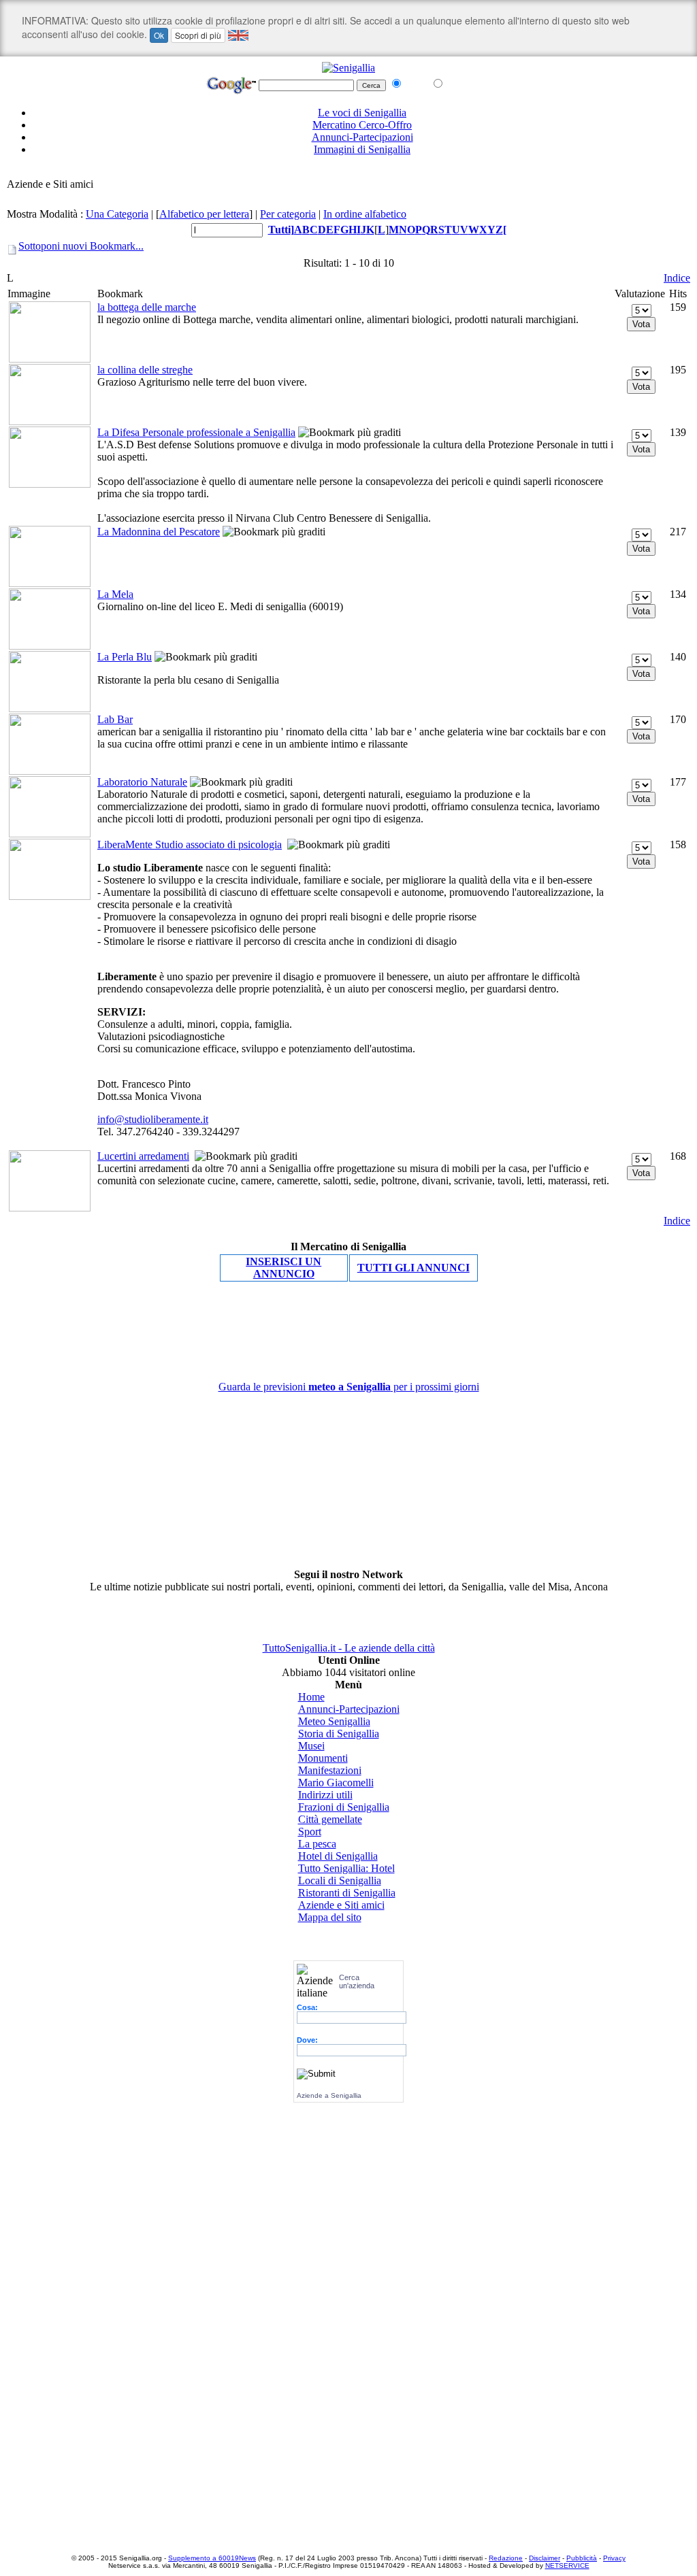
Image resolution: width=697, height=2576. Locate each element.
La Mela (115, 594)
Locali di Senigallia (340, 1880)
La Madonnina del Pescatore (159, 532)
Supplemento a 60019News (212, 2558)
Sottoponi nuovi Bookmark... (81, 246)
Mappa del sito (330, 1917)
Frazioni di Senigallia (344, 1807)
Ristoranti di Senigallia (347, 1893)
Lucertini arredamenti (143, 1156)
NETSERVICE (567, 2565)
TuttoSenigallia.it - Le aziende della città (349, 1648)
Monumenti (323, 1758)
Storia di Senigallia (339, 1734)
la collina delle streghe (145, 370)
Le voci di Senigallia (362, 113)
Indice (677, 278)
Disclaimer (545, 2558)
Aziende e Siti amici (341, 1905)
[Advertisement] (348, 172)
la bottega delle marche (147, 307)
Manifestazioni (330, 1770)
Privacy (614, 2558)
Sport (310, 1831)
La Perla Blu (125, 657)
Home (311, 1697)
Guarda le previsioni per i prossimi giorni (349, 1387)
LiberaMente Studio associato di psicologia (190, 844)
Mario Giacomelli (336, 1783)
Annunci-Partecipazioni (362, 137)
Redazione (506, 2558)
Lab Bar (115, 719)
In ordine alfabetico (365, 214)
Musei (311, 1746)
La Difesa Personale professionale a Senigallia (196, 432)
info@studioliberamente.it (153, 1119)
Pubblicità (582, 2558)
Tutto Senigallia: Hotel (346, 1868)
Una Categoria (117, 214)
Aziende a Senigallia (329, 2095)
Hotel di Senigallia (338, 1856)
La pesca (317, 1844)
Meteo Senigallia (334, 1721)
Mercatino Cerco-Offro (362, 125)
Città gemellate (330, 1819)
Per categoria (288, 214)
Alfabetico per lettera (204, 214)
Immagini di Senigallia (362, 149)
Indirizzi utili (325, 1795)
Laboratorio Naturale (142, 782)
